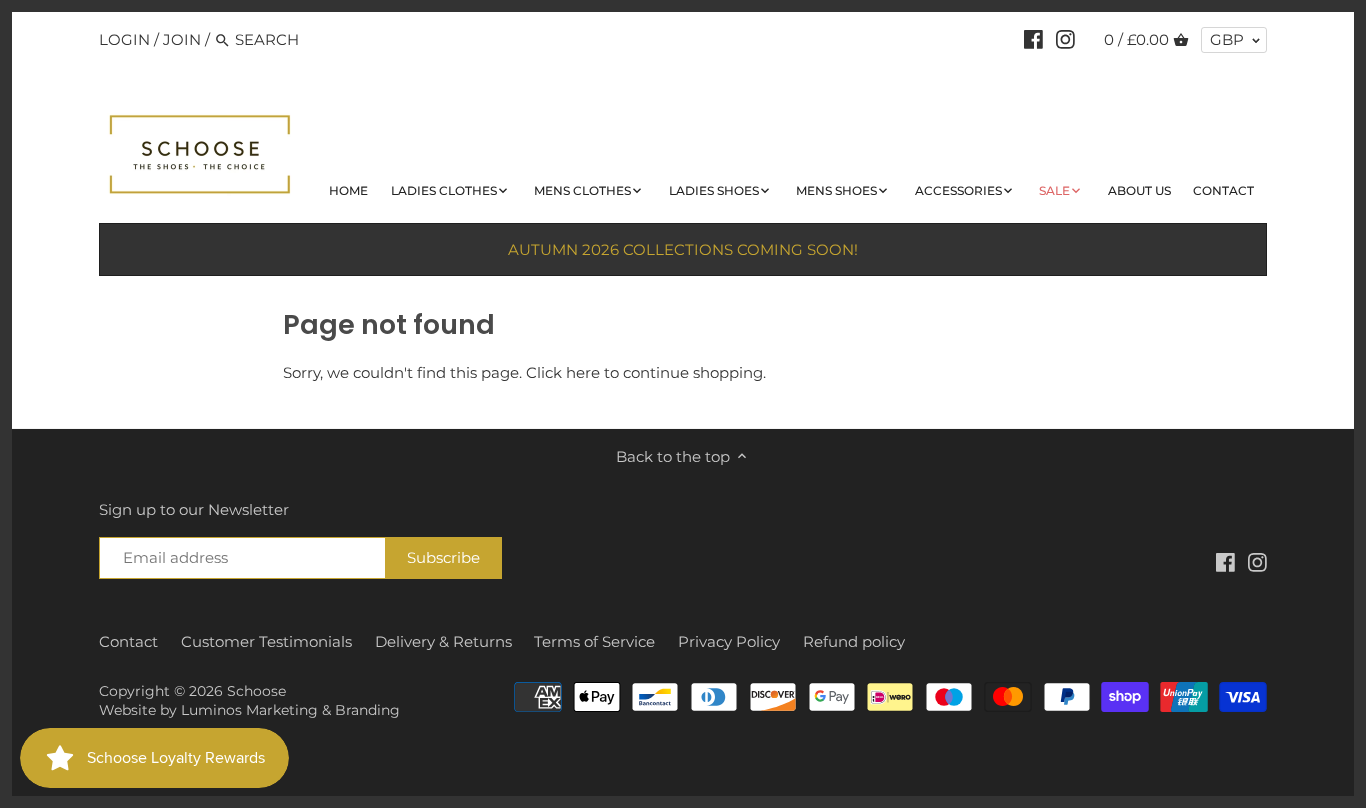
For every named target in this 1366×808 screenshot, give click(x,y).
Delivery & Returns (443, 641)
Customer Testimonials (266, 641)
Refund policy (854, 641)
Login (124, 39)
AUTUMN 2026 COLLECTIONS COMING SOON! (683, 249)
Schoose (256, 691)
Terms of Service (594, 641)
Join (182, 39)
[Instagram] (1065, 39)
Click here (563, 372)
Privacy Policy (729, 641)
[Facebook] (1033, 39)
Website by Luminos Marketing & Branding (249, 710)
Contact (128, 641)
